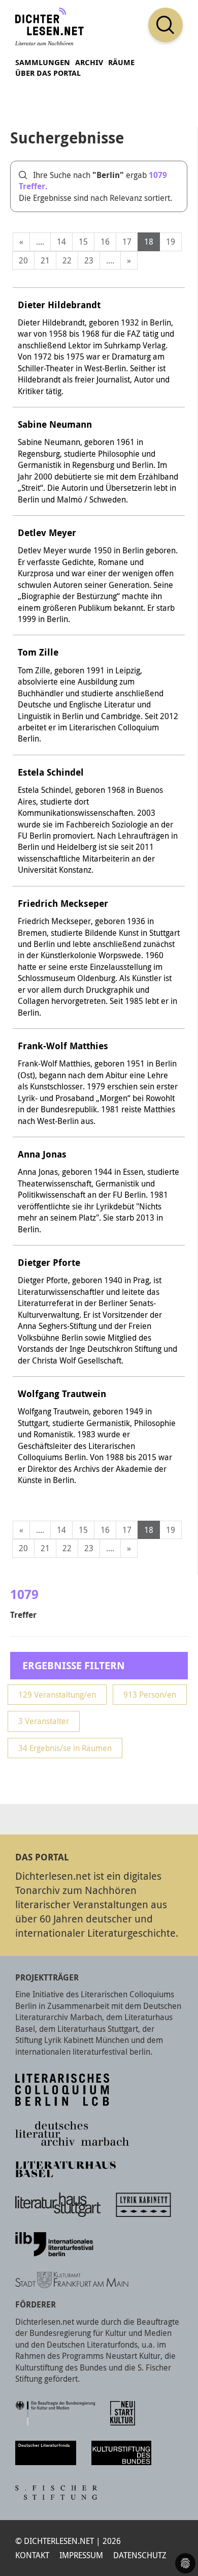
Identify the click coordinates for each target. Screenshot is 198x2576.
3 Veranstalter (44, 1721)
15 (83, 242)
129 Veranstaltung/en (57, 1695)
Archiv (89, 62)
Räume (121, 62)
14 (61, 242)
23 (89, 260)
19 (171, 242)
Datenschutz (140, 2555)
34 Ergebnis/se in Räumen (65, 1748)
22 (67, 260)
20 (23, 260)
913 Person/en (150, 1695)
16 (105, 242)
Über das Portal (48, 73)
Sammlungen (43, 62)
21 (45, 260)
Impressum (81, 2555)
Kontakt (32, 2555)
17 (127, 242)
